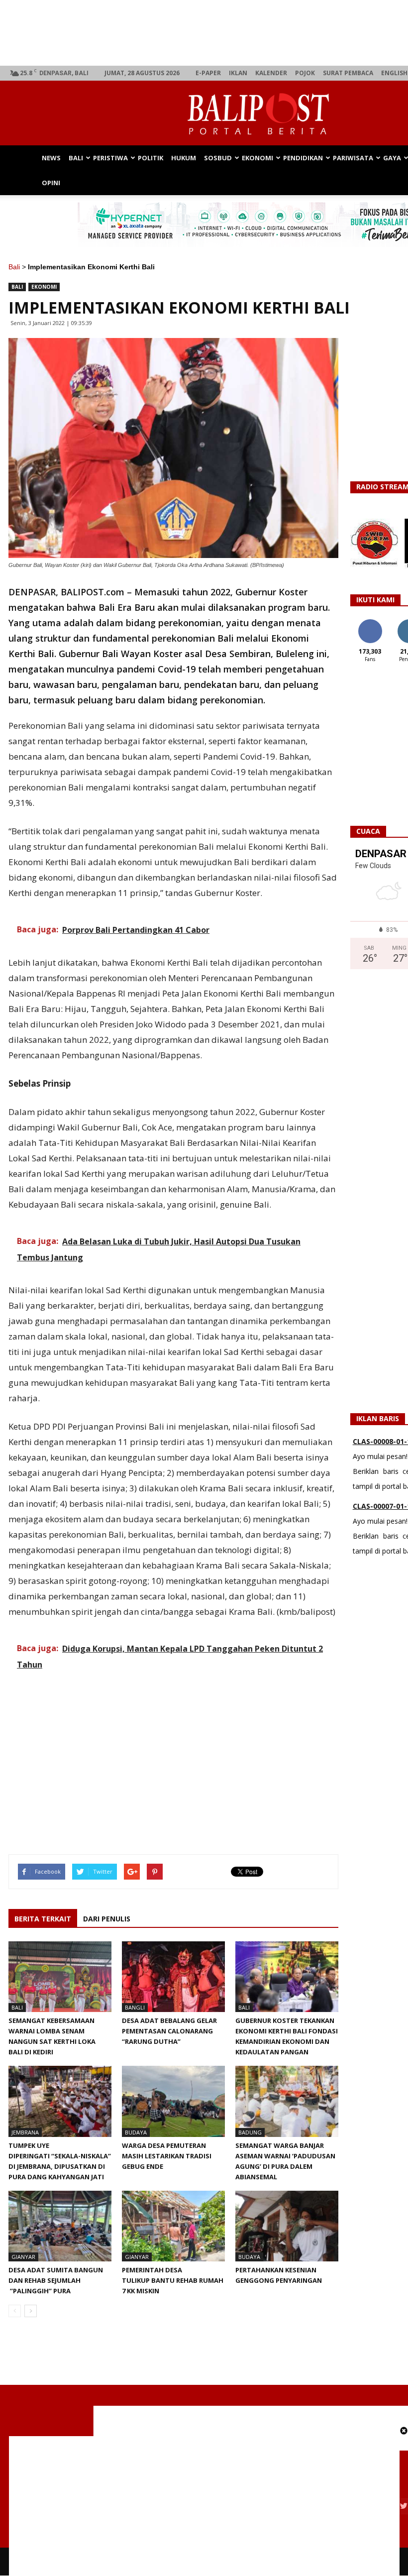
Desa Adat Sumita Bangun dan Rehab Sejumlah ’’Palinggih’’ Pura (56, 2280)
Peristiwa (110, 158)
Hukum (184, 158)
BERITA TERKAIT (43, 1919)
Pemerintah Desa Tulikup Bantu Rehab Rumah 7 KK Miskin (173, 2280)
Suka (370, 623)
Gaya (392, 158)
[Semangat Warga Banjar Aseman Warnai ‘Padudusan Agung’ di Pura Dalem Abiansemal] (287, 2101)
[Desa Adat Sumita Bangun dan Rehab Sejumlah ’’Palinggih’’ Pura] (60, 2226)
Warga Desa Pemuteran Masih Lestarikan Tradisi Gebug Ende (167, 2156)
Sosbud (218, 158)
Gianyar (23, 2257)
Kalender (271, 73)
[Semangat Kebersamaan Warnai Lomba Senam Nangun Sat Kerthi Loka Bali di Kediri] (60, 1977)
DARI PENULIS (107, 1919)
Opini (51, 183)
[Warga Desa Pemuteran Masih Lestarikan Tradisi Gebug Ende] (173, 2101)
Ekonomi (257, 158)
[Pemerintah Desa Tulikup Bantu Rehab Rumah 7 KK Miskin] (173, 2226)
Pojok (305, 73)
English (394, 73)
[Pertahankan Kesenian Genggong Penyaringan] (287, 2226)
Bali (76, 158)
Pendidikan (303, 158)
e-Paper (208, 73)
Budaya (136, 2132)
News (51, 158)
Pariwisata (353, 158)
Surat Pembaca (348, 73)
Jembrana (25, 2132)
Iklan (238, 73)
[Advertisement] (204, 2506)
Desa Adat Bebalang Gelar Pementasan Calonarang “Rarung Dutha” (169, 2031)
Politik (151, 158)
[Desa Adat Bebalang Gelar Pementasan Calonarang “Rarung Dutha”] (173, 1977)
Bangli (135, 2007)
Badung (250, 2132)
